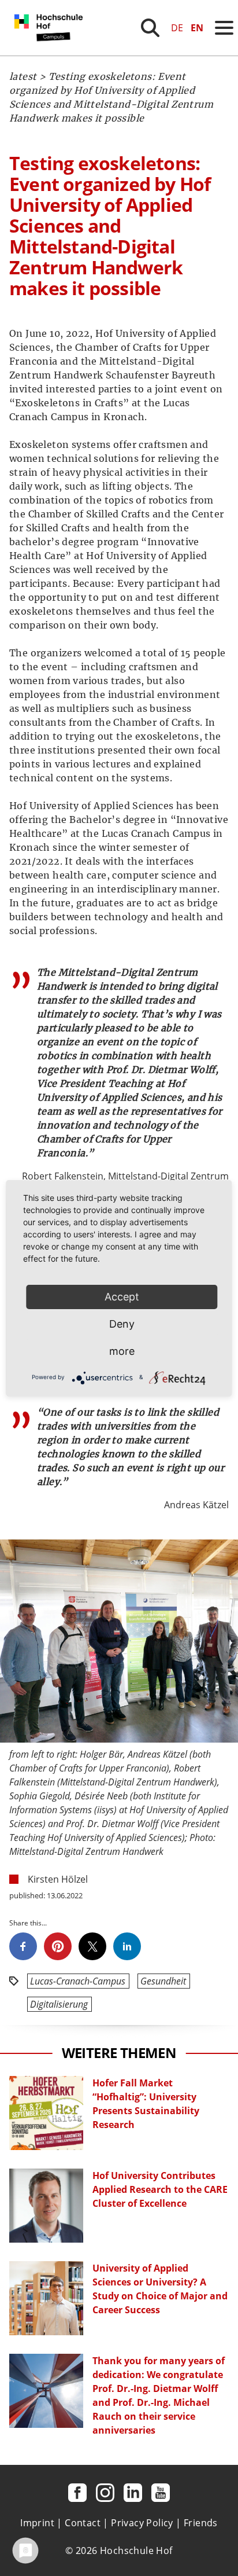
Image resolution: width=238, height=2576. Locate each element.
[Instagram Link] (105, 2493)
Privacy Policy (142, 2523)
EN (197, 28)
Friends (201, 2523)
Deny (122, 1324)
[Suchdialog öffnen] (150, 28)
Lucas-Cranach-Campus (78, 1981)
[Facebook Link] (77, 2493)
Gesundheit (163, 1981)
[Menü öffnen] (224, 28)
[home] (51, 52)
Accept (122, 1297)
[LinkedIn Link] (133, 2493)
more (122, 1351)
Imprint (37, 2523)
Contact (83, 2523)
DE (177, 28)
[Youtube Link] (161, 2493)
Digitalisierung (59, 2004)
